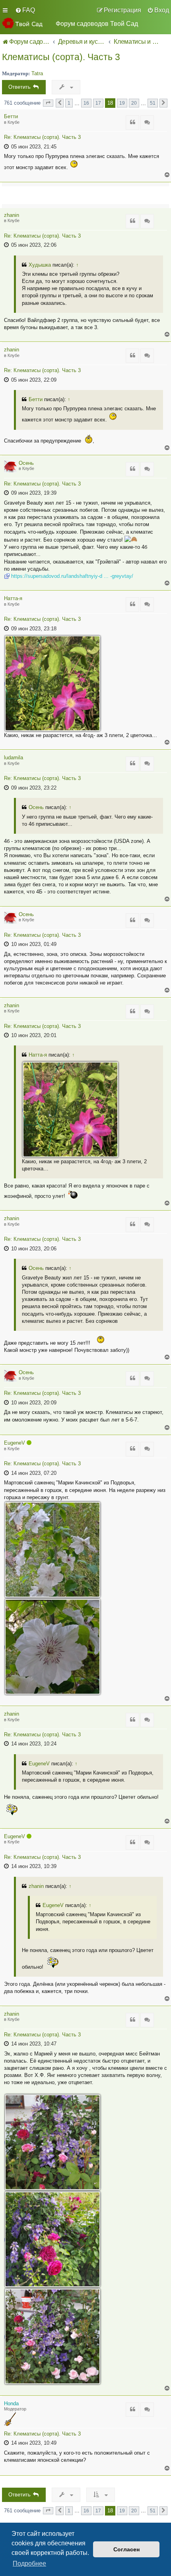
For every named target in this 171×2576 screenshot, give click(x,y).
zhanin (12, 215)
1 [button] (69, 103)
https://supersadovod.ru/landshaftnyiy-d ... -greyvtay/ (72, 576)
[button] (48, 103)
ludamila (14, 758)
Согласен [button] (126, 2549)
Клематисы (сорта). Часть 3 (61, 57)
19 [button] (122, 103)
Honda (11, 2403)
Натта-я (13, 598)
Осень (26, 463)
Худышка (40, 265)
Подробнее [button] (29, 2563)
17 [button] (98, 103)
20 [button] (134, 103)
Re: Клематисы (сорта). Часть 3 (42, 137)
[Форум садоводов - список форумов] (26, 23)
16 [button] (86, 103)
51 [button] (153, 103)
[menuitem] (25, 10)
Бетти (11, 116)
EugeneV (15, 1443)
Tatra (37, 73)
